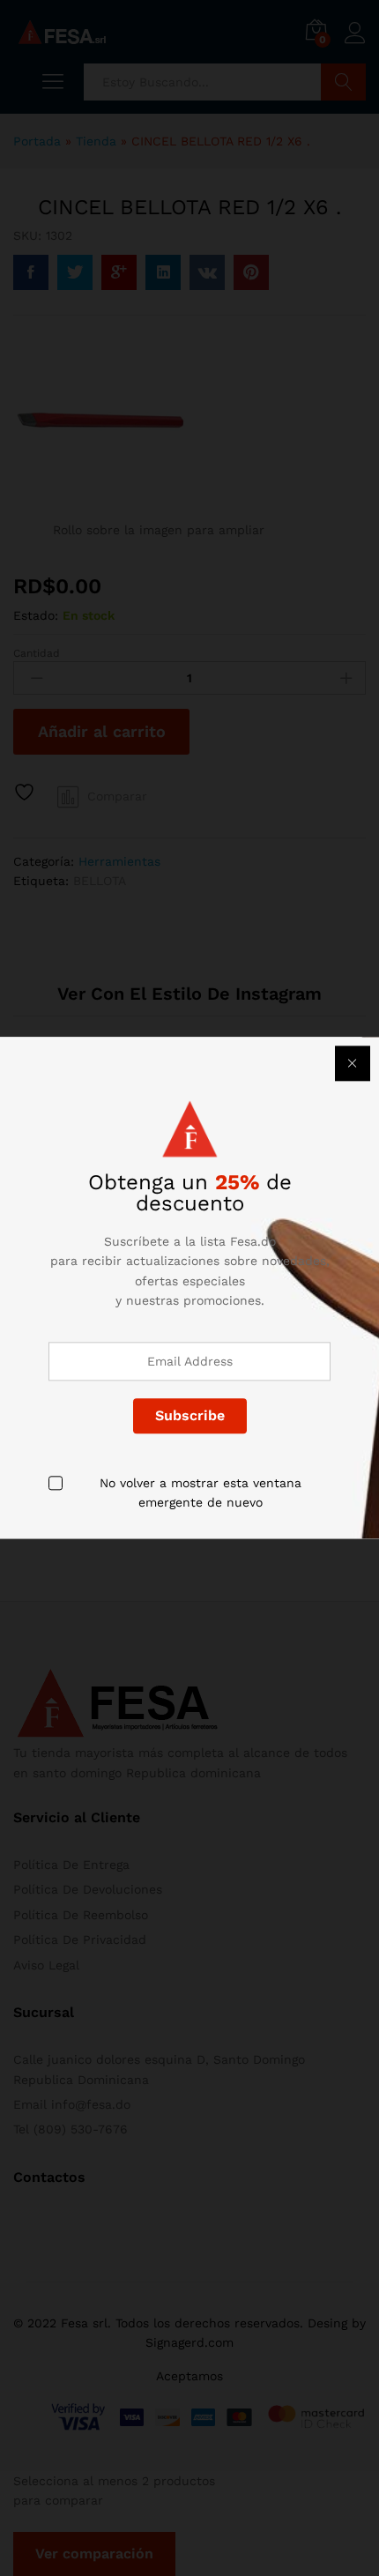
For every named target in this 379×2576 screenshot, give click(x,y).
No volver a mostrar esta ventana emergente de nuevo (201, 1493)
